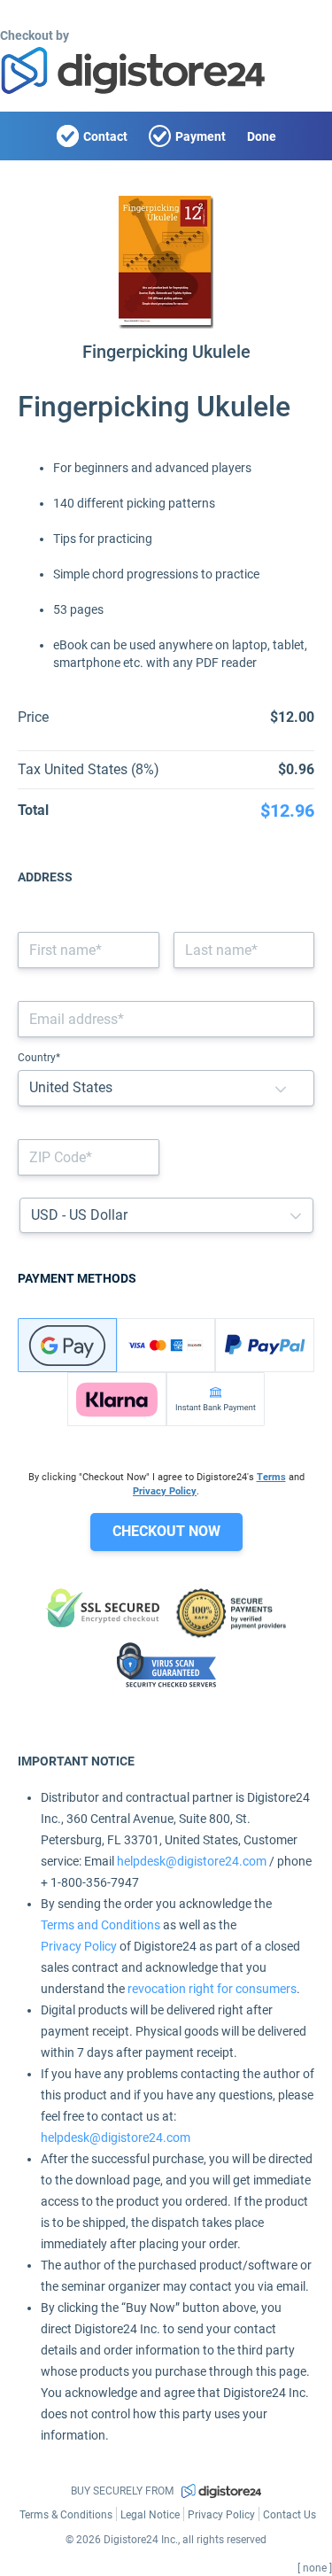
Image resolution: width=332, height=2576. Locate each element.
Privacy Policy (165, 1491)
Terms (271, 1477)
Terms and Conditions (100, 1925)
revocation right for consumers (212, 1989)
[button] (281, 1088)
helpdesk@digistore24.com (192, 1861)
